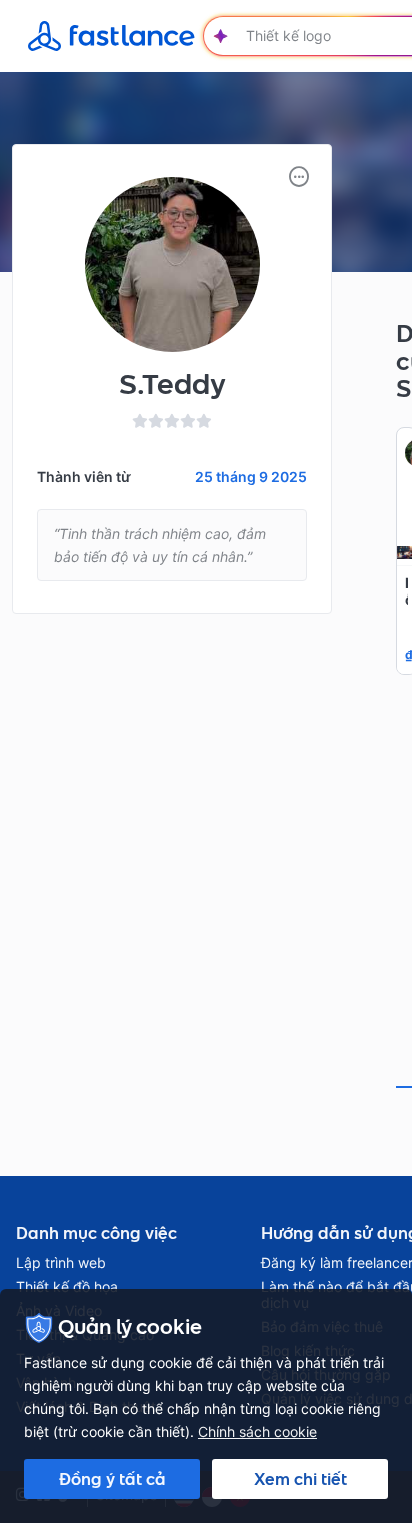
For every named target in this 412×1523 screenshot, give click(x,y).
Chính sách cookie (257, 1431)
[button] (299, 177)
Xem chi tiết (300, 1479)
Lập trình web (61, 1263)
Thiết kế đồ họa (67, 1287)
